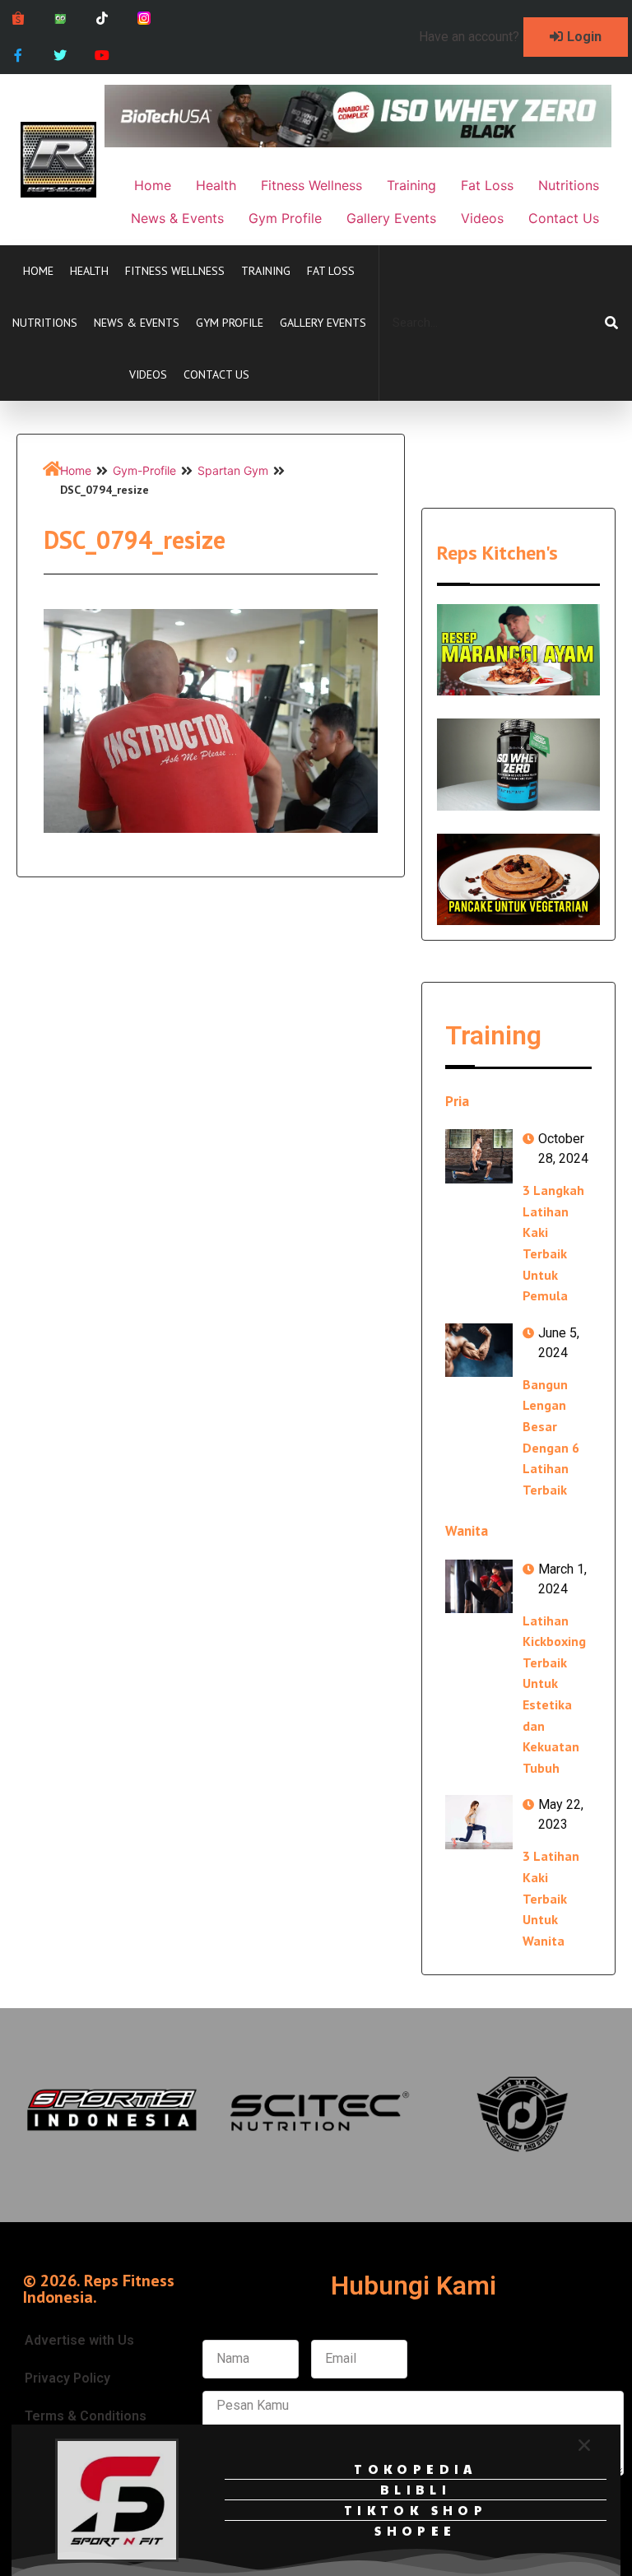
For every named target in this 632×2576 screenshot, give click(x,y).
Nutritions (45, 323)
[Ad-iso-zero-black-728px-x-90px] (358, 142)
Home (38, 271)
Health (89, 271)
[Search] (611, 323)
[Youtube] (102, 56)
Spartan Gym (233, 470)
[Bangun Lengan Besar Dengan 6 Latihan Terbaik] (479, 1350)
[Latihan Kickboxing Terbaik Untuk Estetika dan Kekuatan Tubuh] (479, 1586)
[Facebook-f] (19, 56)
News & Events (137, 323)
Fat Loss (331, 271)
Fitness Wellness (175, 271)
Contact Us (216, 374)
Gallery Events (323, 323)
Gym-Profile (144, 470)
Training (266, 271)
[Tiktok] (102, 19)
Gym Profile (230, 323)
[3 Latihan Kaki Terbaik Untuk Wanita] (479, 1822)
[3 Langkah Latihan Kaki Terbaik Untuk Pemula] (479, 1156)
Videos (148, 374)
